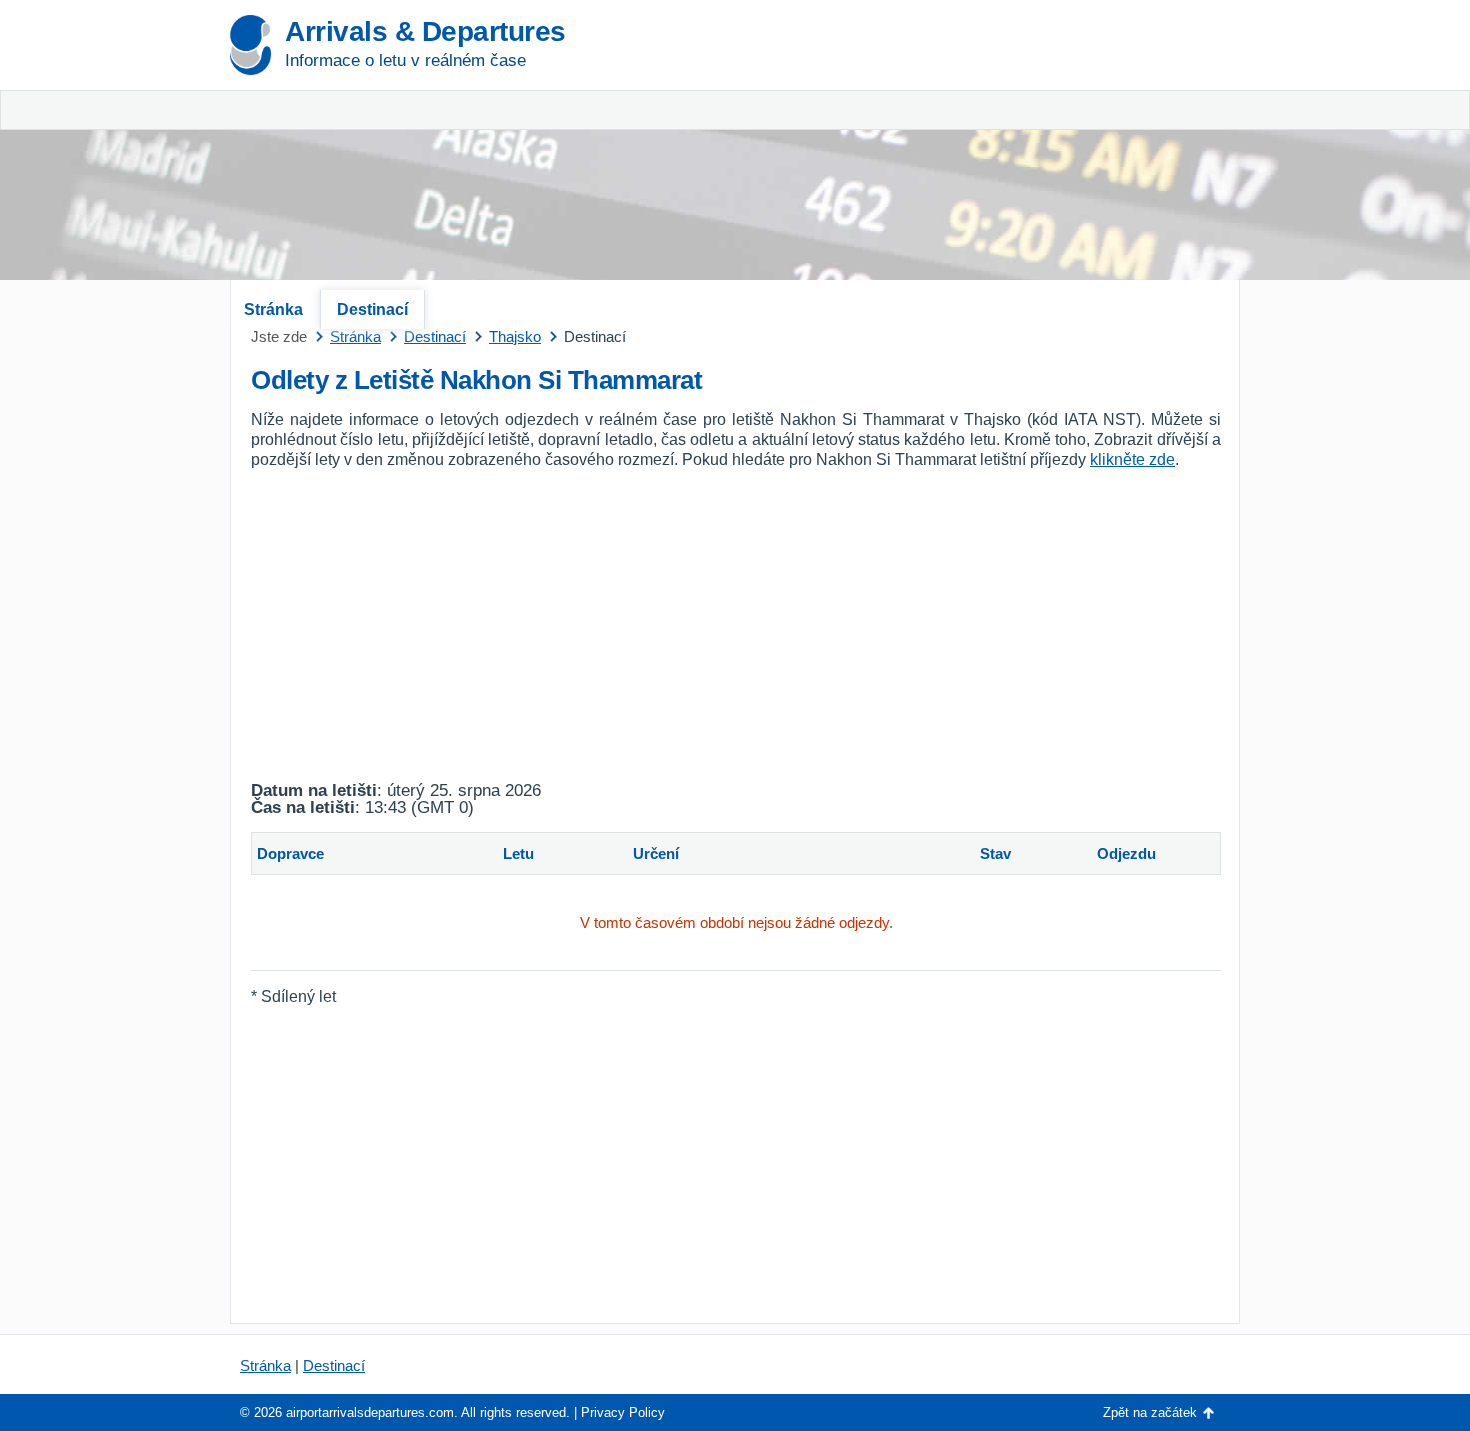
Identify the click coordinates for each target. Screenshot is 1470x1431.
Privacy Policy (623, 1412)
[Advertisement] (1005, 150)
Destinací (372, 309)
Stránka (273, 309)
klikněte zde (1132, 459)
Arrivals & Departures (425, 31)
